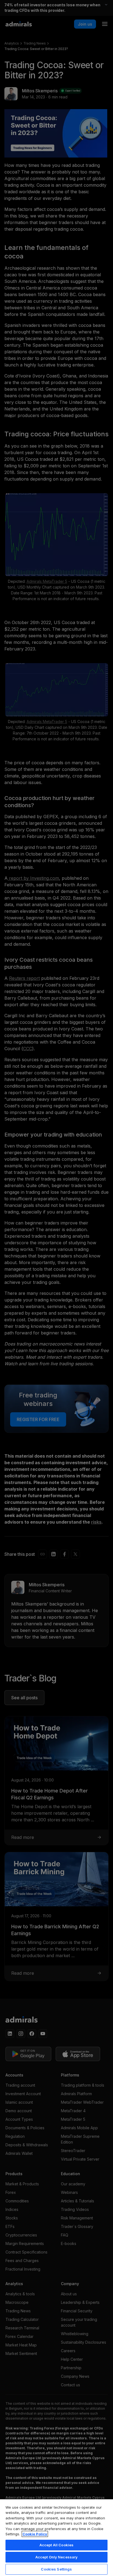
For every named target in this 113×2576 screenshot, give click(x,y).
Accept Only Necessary (57, 2557)
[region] (56, 2537)
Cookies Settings (56, 2569)
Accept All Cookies (56, 2545)
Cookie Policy (35, 2534)
